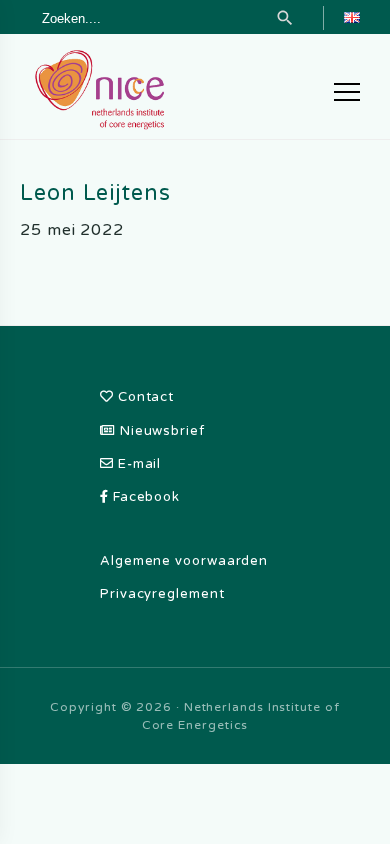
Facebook (144, 497)
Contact (144, 397)
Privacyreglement (162, 594)
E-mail (137, 464)
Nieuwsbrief (160, 431)
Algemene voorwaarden (184, 561)
